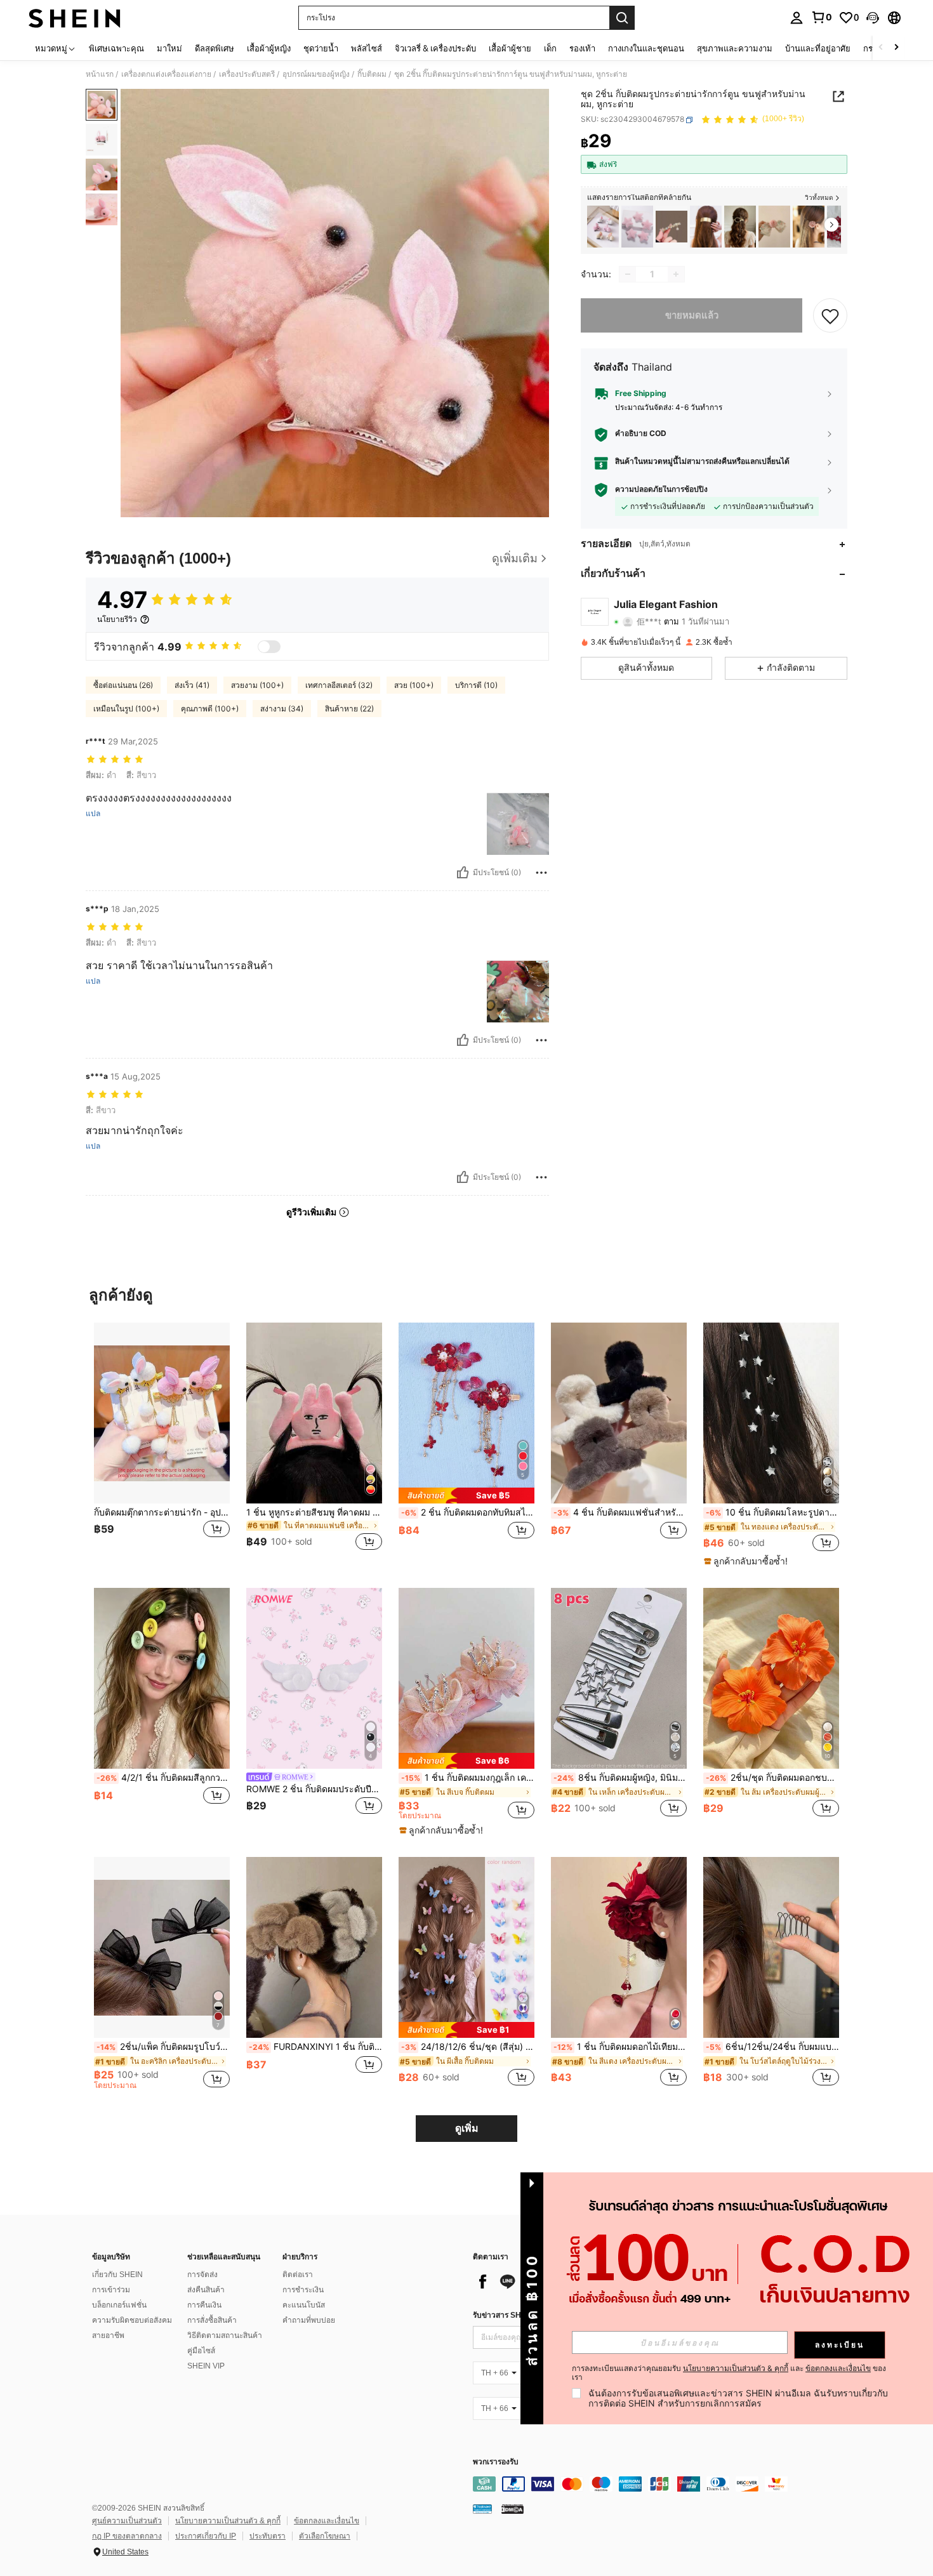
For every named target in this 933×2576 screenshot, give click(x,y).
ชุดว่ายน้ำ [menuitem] (321, 48)
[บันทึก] (830, 315)
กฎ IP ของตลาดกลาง (127, 2536)
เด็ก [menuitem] (550, 48)
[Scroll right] (896, 48)
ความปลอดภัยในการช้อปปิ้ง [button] (661, 490)
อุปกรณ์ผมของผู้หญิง (316, 74)
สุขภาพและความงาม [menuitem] (735, 48)
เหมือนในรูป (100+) (126, 709)
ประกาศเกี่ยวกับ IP (206, 2536)
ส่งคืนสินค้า (206, 2290)
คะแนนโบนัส (304, 2305)
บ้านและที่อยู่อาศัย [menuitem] (818, 48)
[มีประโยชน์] (463, 873)
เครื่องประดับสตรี (247, 74)
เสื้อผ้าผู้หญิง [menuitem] (269, 48)
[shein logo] (75, 18)
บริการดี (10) (476, 685)
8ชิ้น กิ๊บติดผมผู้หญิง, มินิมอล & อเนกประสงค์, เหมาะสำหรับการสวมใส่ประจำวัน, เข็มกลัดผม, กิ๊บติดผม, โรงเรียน (620, 1778)
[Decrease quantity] (628, 274)
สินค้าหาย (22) (349, 709)
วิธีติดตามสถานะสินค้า (225, 2335)
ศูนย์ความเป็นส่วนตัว (127, 2521)
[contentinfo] (663, 2484)
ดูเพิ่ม (467, 2128)
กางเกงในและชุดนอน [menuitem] (646, 48)
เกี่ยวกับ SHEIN (117, 2275)
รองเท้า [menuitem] (582, 48)
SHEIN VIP (206, 2366)
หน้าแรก (100, 74)
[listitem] (603, 227)
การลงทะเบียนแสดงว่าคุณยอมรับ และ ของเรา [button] (729, 2373)
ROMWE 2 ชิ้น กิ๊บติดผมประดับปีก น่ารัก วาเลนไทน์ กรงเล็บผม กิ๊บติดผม (314, 1789)
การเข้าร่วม (111, 2290)
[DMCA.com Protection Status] (513, 2509)
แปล (93, 814)
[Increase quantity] (676, 274)
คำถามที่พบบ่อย (309, 2320)
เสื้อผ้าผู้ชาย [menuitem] (510, 48)
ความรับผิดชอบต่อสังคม (132, 2320)
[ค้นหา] (622, 18)
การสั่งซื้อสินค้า (212, 2320)
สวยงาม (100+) (257, 685)
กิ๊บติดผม (372, 74)
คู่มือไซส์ (201, 2351)
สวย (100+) (414, 685)
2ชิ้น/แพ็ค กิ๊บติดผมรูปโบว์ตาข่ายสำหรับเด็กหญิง (163, 2047)
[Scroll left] (881, 48)
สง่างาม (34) (282, 709)
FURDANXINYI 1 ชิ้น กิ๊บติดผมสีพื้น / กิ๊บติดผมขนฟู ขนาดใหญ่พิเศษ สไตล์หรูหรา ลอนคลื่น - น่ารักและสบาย (315, 2047)
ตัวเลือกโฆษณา (325, 2536)
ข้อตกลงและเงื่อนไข (327, 2521)
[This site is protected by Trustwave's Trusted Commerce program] (482, 2509)
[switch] (269, 647)
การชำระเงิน (303, 2290)
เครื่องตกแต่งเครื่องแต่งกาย (166, 74)
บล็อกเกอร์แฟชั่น (119, 2305)
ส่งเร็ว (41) (192, 685)
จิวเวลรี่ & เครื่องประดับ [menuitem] (435, 48)
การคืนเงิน (204, 2305)
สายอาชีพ (108, 2335)
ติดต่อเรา (298, 2275)
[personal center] (797, 18)
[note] (466, 1496)
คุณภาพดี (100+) (210, 709)
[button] (873, 18)
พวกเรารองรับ (496, 2462)
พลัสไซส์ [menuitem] (367, 48)
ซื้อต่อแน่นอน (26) (123, 685)
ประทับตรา (268, 2536)
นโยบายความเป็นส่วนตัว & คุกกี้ (228, 2521)
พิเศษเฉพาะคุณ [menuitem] (116, 48)
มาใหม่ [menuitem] (169, 48)
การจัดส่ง (202, 2275)
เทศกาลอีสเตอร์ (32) (339, 685)
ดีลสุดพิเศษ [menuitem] (215, 48)
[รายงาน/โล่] (541, 873)
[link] (821, 17)
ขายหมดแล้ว (692, 315)
